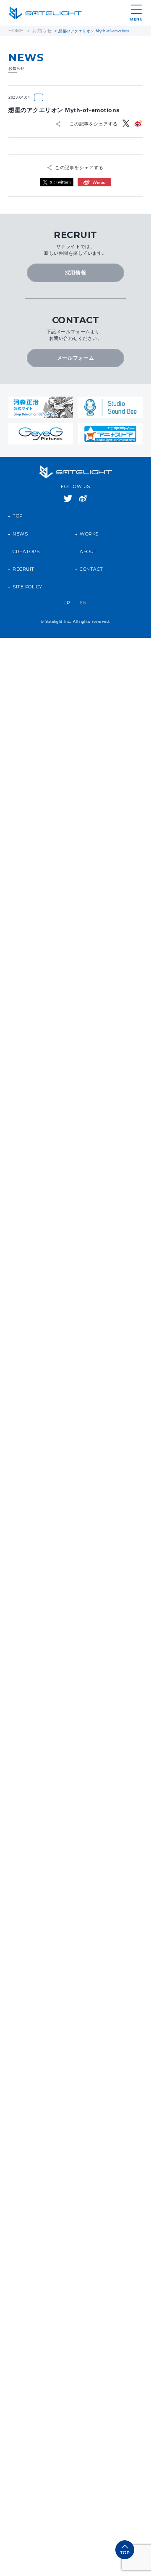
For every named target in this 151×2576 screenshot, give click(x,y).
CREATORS (26, 538)
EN (83, 589)
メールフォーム (76, 346)
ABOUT (88, 538)
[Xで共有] (127, 122)
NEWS (20, 520)
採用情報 (75, 266)
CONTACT (91, 556)
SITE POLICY (27, 573)
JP (67, 589)
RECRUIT (23, 556)
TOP (18, 502)
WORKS (89, 520)
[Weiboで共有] (138, 122)
